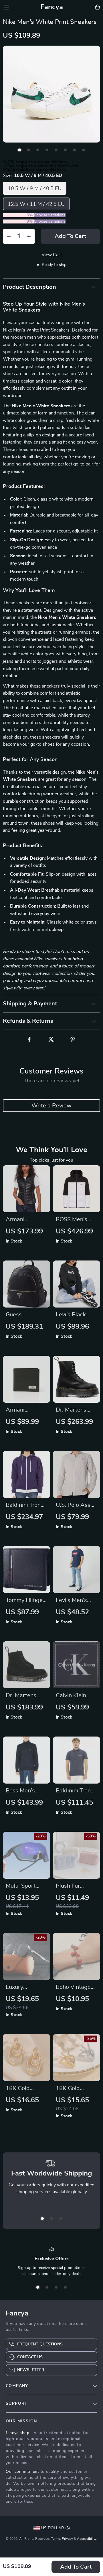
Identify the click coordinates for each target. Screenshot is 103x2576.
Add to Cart (76, 2567)
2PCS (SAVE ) (18, 215)
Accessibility (87, 2539)
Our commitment (22, 2472)
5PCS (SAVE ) (18, 221)
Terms (56, 2539)
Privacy (67, 2539)
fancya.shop (18, 2433)
